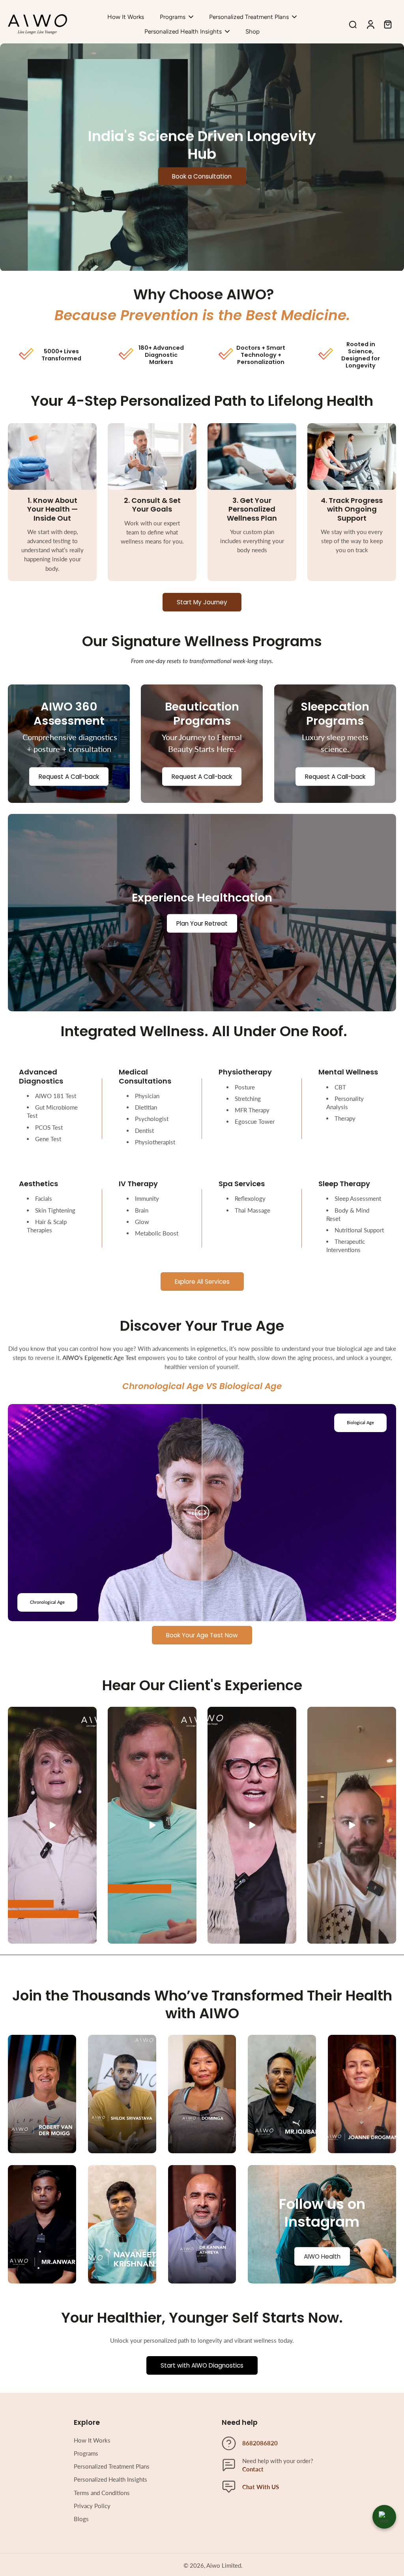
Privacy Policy (92, 2506)
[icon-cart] (387, 24)
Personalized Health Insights (110, 2479)
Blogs (81, 2519)
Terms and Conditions (102, 2493)
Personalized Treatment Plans (112, 2466)
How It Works (92, 2440)
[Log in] (370, 24)
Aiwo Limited (224, 2565)
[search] (353, 24)
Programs (86, 2453)
